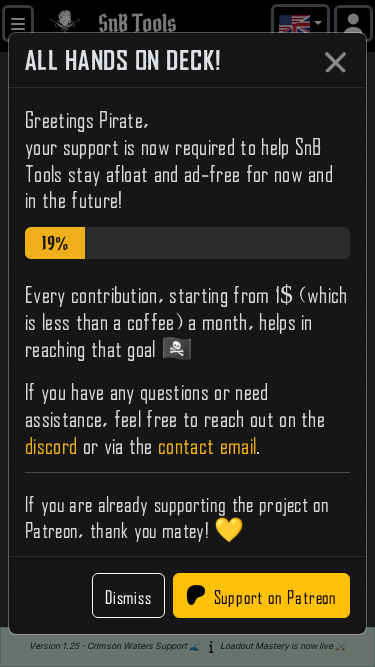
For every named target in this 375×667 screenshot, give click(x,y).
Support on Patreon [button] (275, 595)
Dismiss (128, 595)
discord (51, 443)
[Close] (335, 62)
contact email (207, 443)
